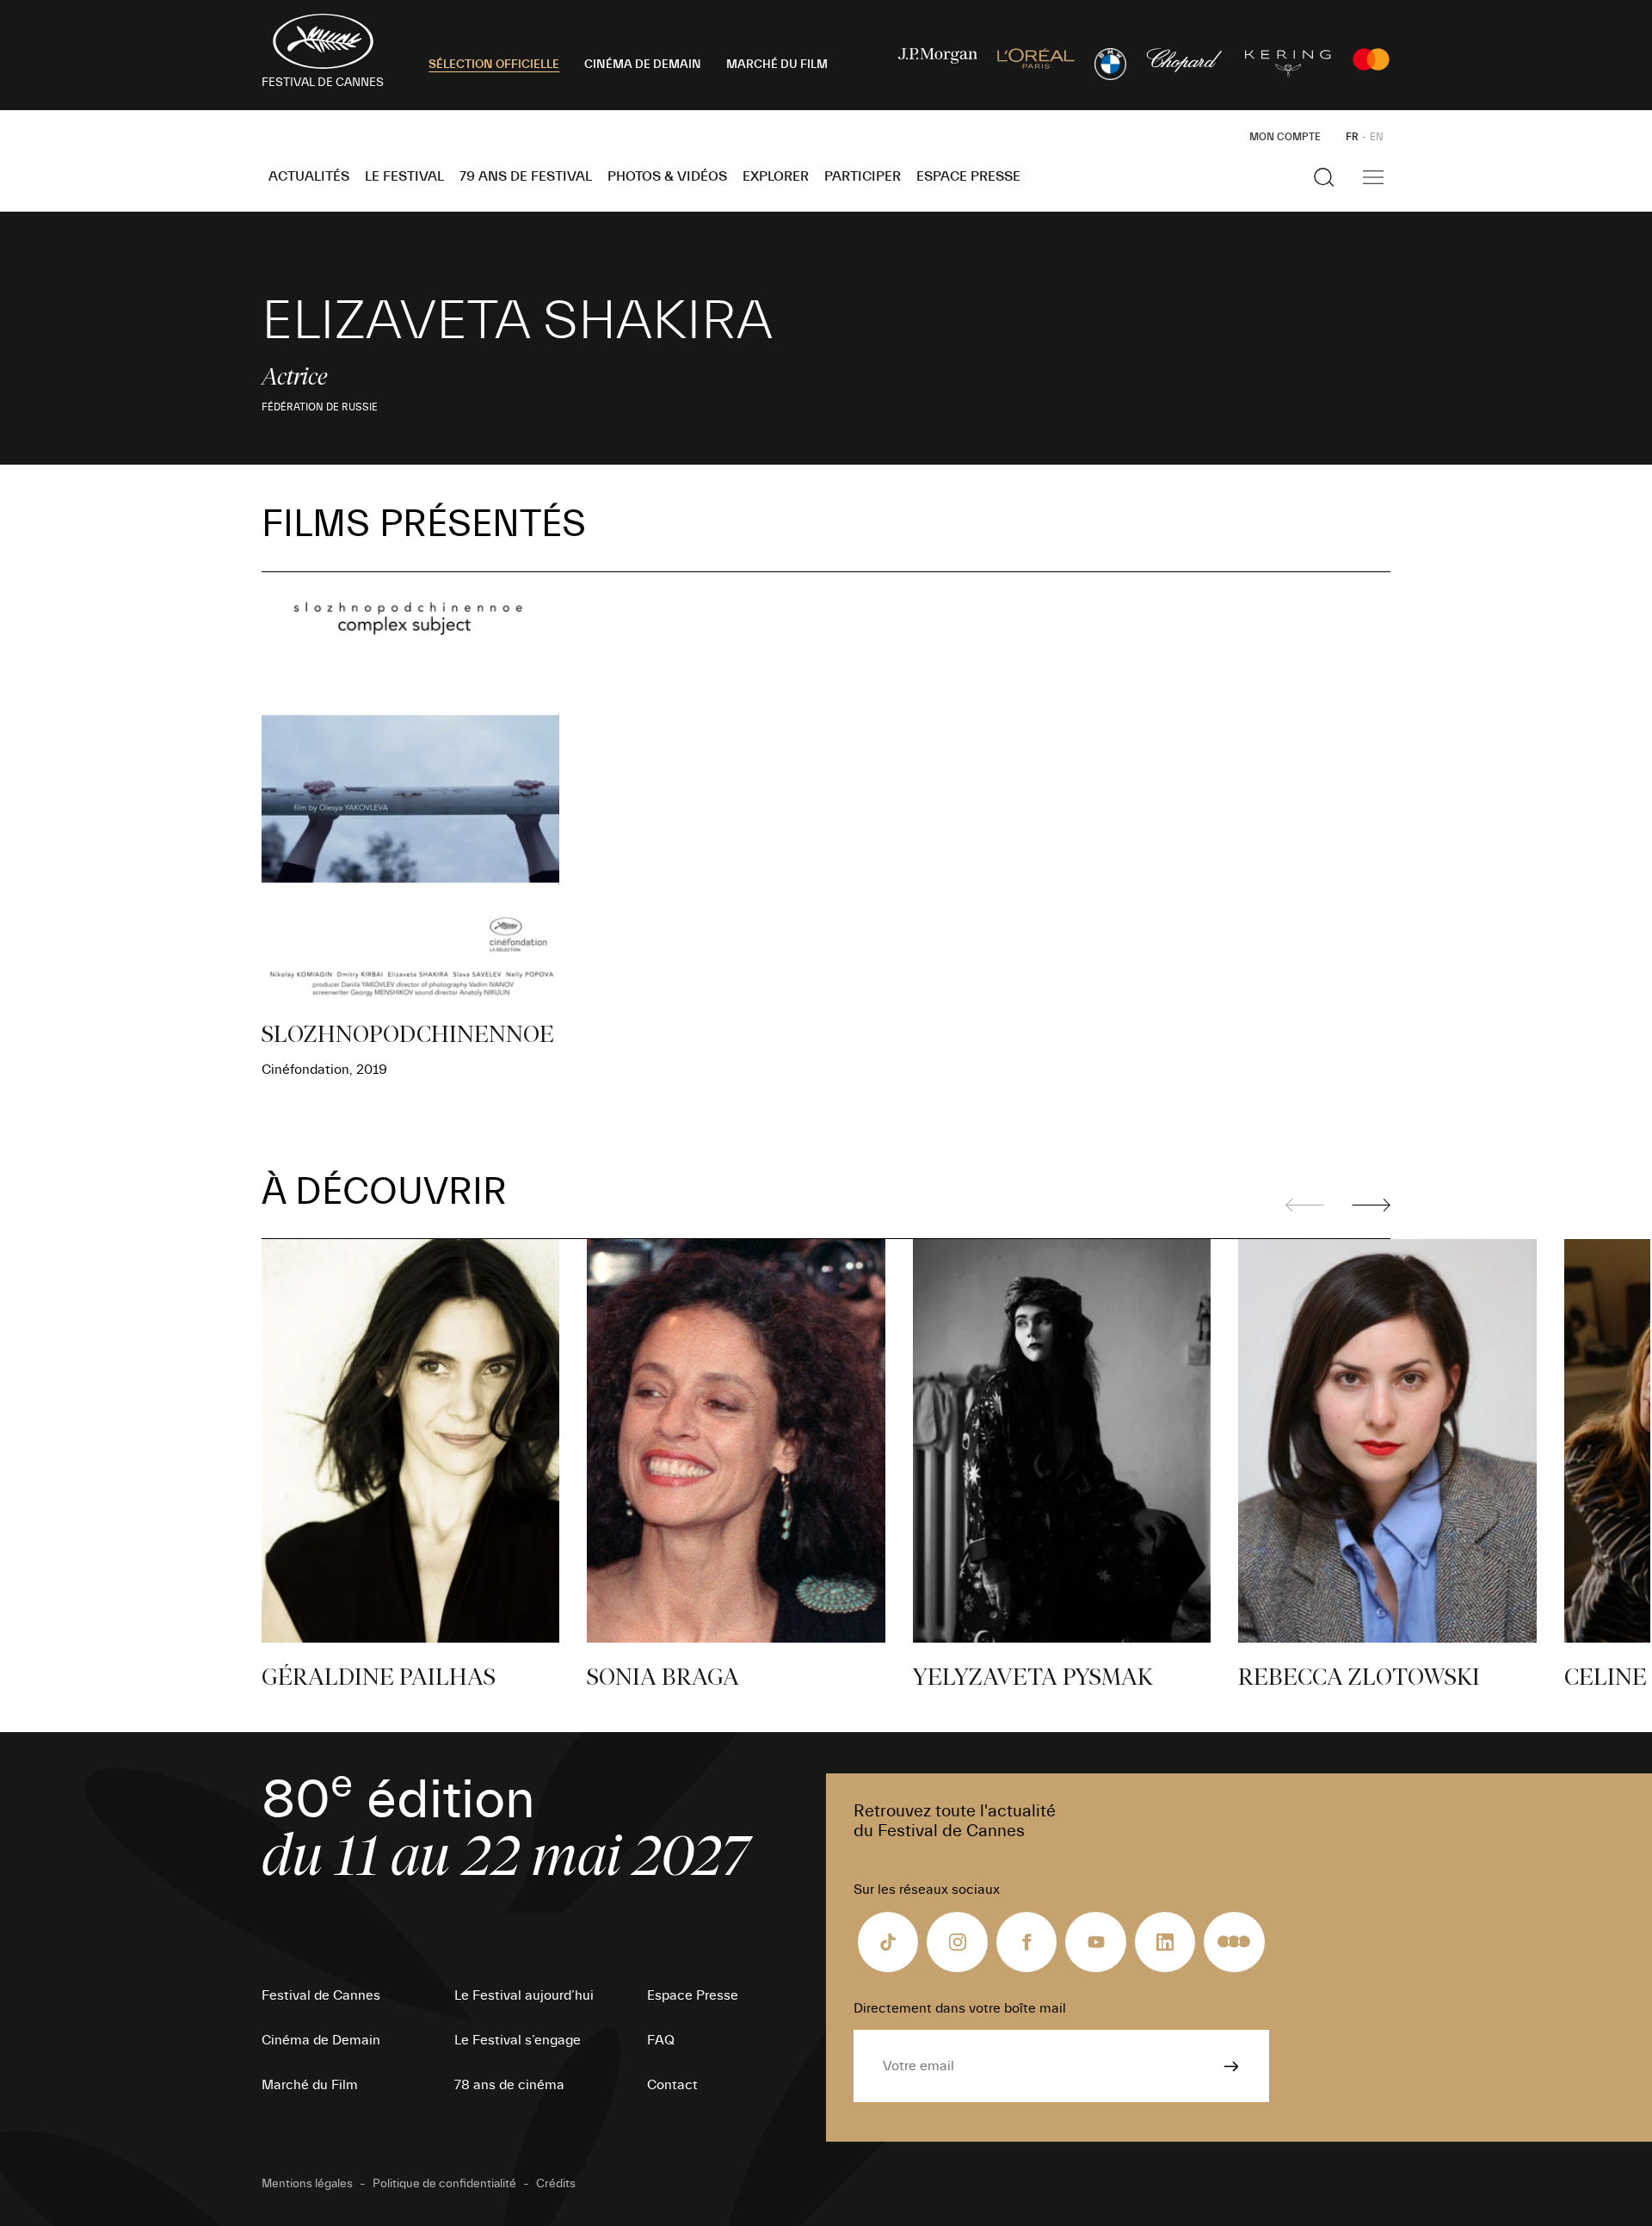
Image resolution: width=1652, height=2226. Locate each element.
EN (1377, 137)
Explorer (776, 176)
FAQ (661, 2040)
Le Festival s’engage (518, 2040)
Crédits (556, 2184)
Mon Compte (1285, 137)
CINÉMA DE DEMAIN (643, 65)
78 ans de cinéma (509, 2085)
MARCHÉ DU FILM (777, 65)
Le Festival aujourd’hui (524, 1995)
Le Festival (404, 176)
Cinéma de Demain (321, 2040)
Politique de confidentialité (444, 2184)
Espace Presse (968, 176)
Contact (672, 2085)
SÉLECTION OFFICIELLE (494, 65)
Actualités (309, 176)
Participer (863, 176)
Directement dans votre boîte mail (960, 2008)
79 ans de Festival (526, 176)
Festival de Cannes (321, 1995)
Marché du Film (310, 2085)
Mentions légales (307, 2184)
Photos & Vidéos (667, 176)
